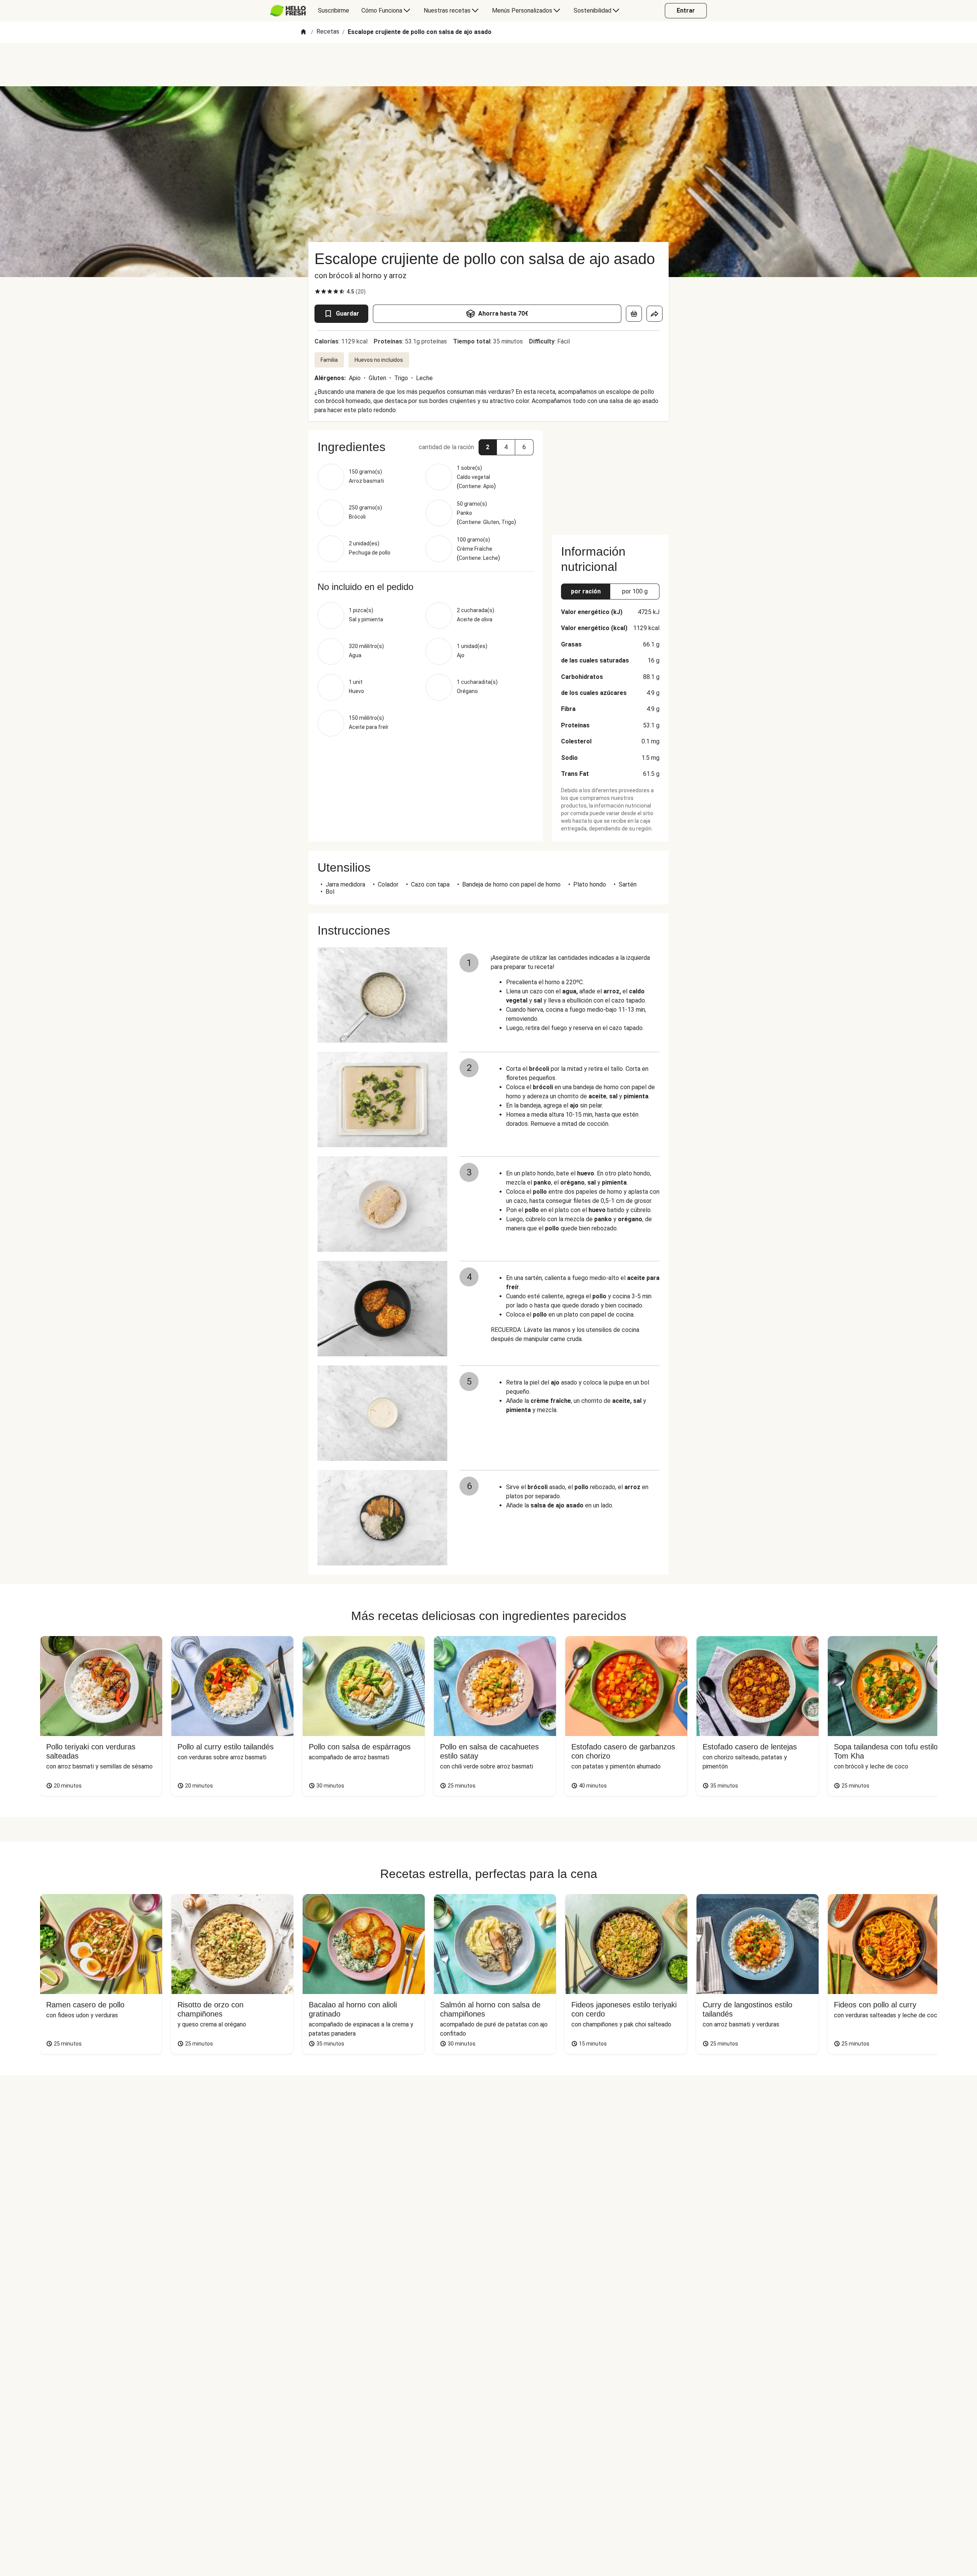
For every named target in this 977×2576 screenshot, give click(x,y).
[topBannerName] (488, 64)
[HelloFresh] (288, 11)
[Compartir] (655, 314)
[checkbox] (318, 292)
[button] (488, 447)
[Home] (303, 32)
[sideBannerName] (610, 478)
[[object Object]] (634, 314)
